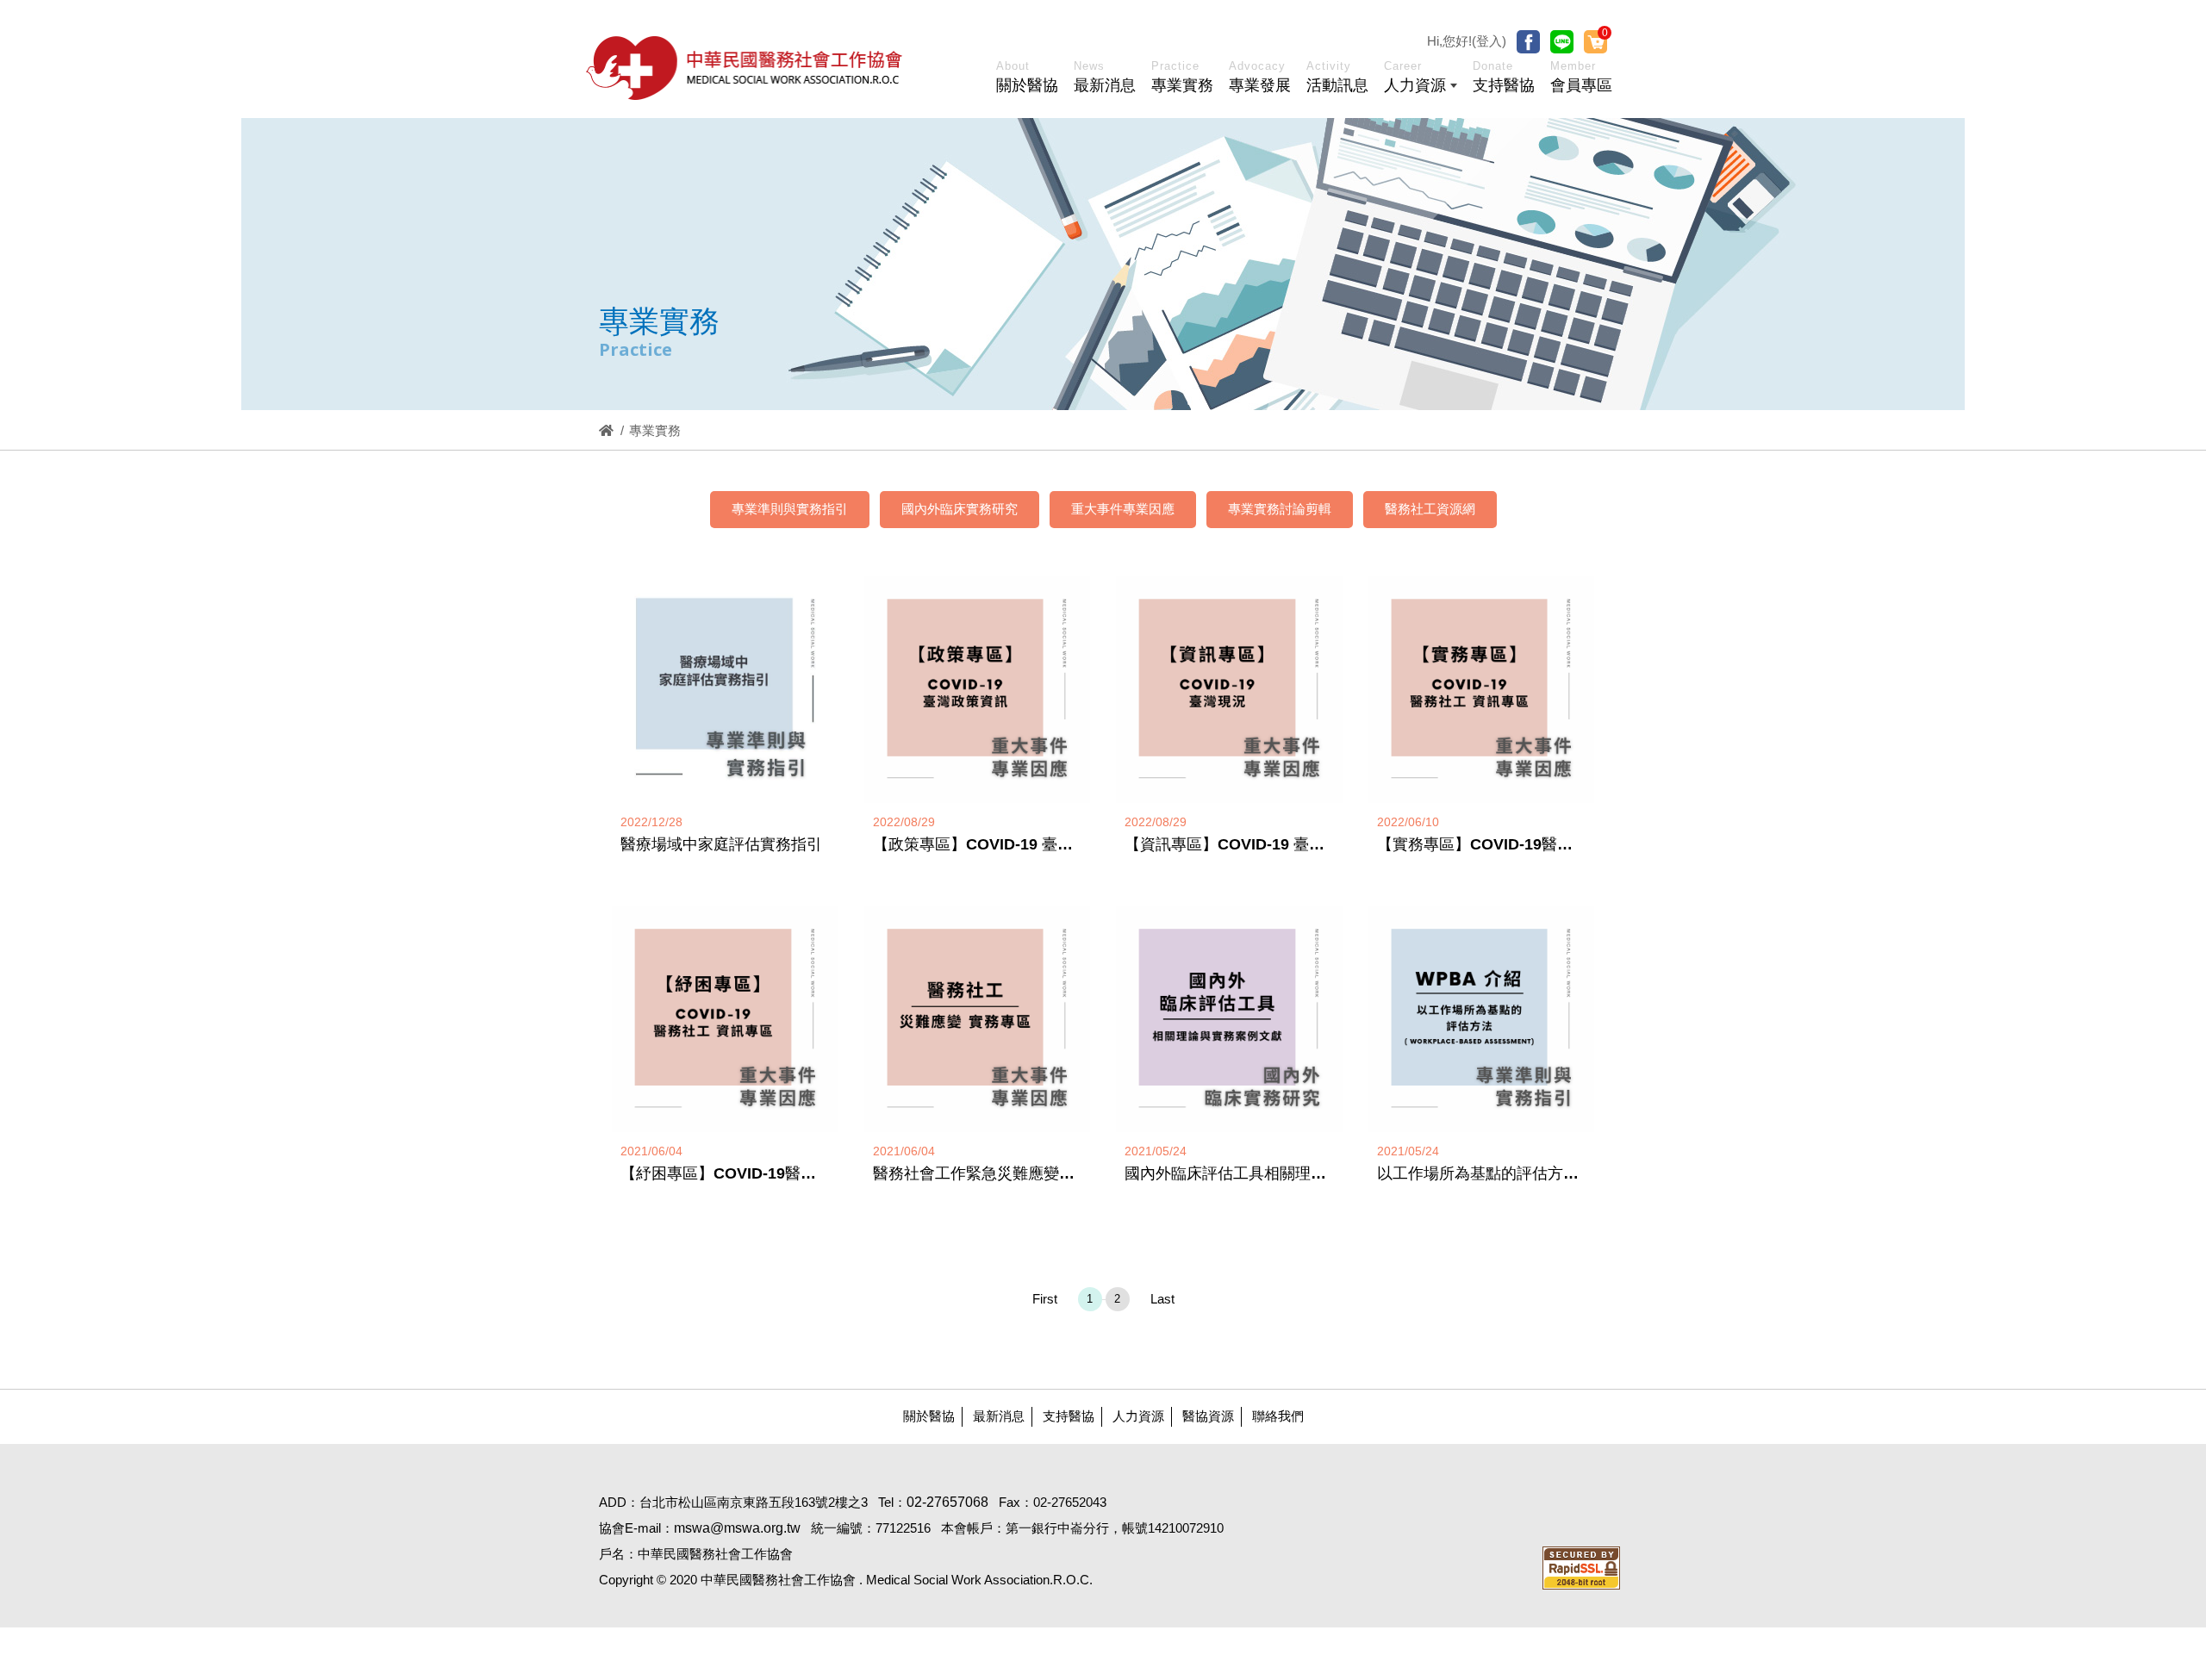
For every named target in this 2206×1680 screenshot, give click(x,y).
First (1045, 1299)
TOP (2076, 1323)
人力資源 (1138, 1416)
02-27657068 (947, 1502)
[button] (1421, 80)
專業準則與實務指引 (790, 509)
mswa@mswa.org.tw (737, 1528)
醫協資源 (1208, 1416)
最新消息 (999, 1416)
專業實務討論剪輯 (1280, 509)
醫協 (745, 68)
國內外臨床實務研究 (960, 509)
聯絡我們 (1278, 1416)
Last (1162, 1299)
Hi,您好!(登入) (1467, 41)
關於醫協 (929, 1416)
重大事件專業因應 (1123, 509)
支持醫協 (1069, 1416)
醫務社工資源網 (1430, 509)
